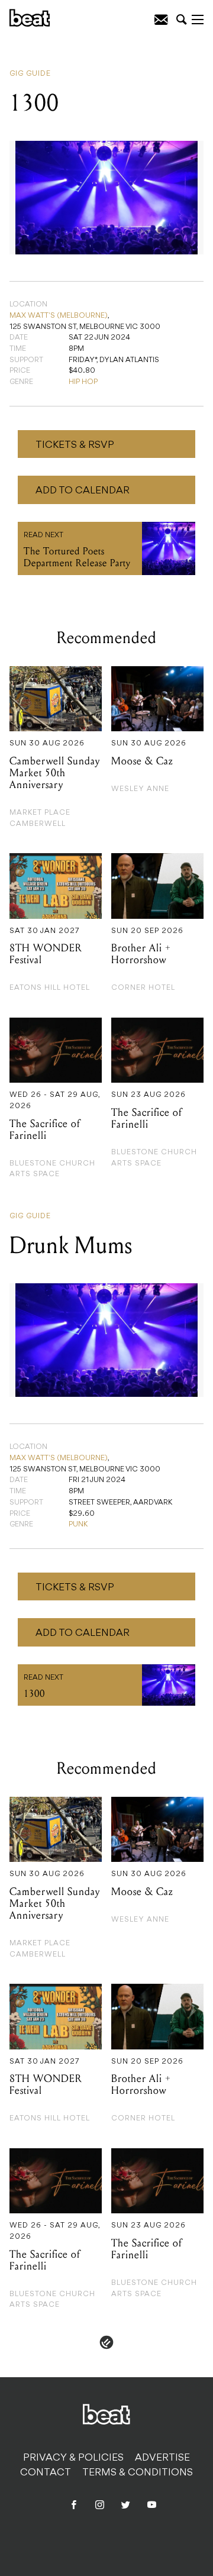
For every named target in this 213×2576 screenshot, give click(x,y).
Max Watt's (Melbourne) (59, 316)
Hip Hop (83, 382)
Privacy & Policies (73, 2458)
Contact (46, 2473)
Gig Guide (30, 74)
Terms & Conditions (138, 2473)
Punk (78, 1525)
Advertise (162, 2458)
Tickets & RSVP (75, 446)
